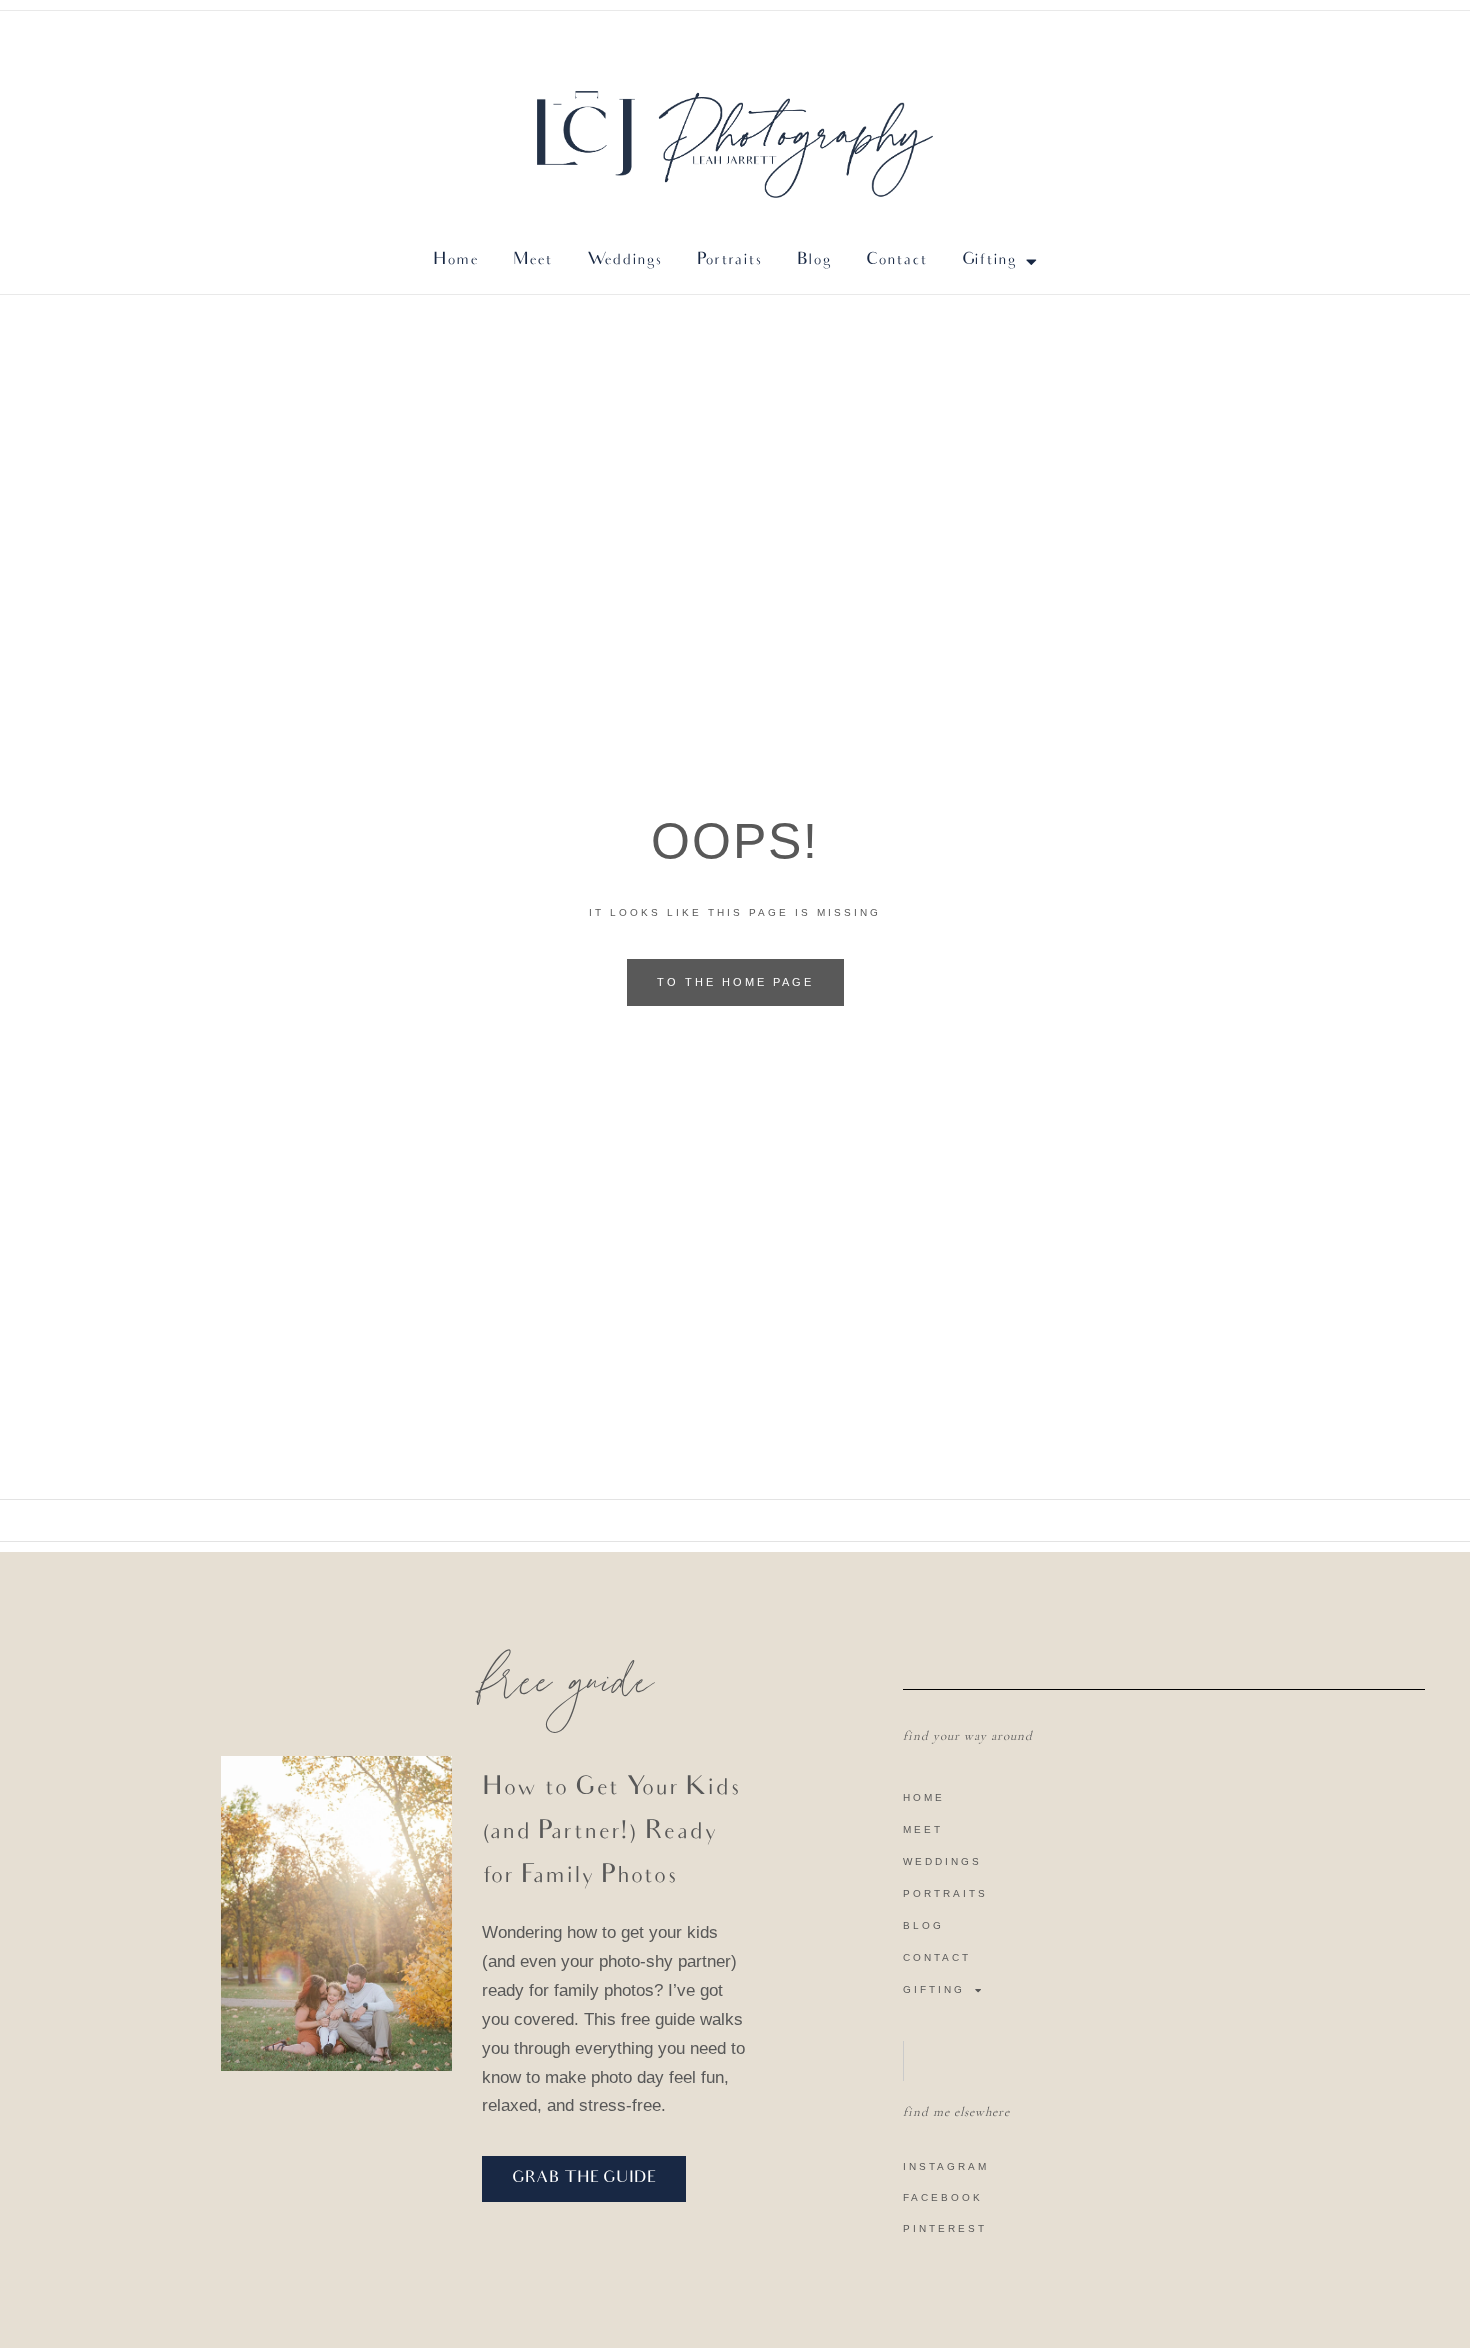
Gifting (989, 260)
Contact (937, 1957)
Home (924, 1797)
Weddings (942, 1861)
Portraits (945, 1893)
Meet (923, 1829)
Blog (923, 1925)
